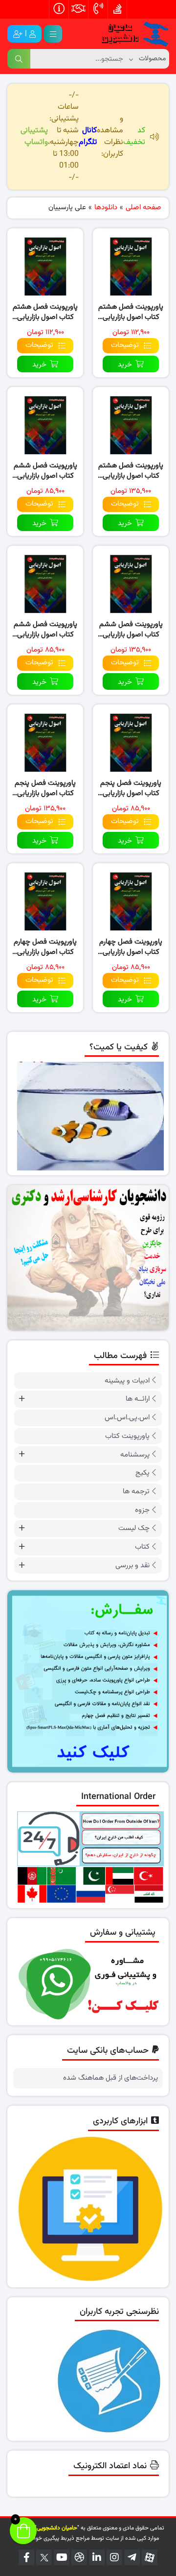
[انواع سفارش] (88, 1681)
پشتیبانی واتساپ (34, 136)
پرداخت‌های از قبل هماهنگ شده (110, 2078)
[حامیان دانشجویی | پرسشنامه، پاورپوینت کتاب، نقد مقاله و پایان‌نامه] (131, 34)
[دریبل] (79, 2557)
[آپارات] (150, 2557)
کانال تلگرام (88, 136)
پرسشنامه (135, 1455)
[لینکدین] (97, 2557)
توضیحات (125, 345)
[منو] (53, 34)
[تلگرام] (132, 2557)
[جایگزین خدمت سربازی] (88, 1258)
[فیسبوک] (26, 2557)
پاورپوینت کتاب (127, 1436)
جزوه (142, 1510)
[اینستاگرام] (114, 2557)
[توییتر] (44, 2557)
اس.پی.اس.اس (127, 1418)
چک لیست (134, 1528)
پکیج (143, 1473)
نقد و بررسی (132, 1566)
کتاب (142, 1547)
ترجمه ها (136, 1492)
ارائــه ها (138, 1399)
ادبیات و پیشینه (127, 1381)
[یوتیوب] (62, 2557)
